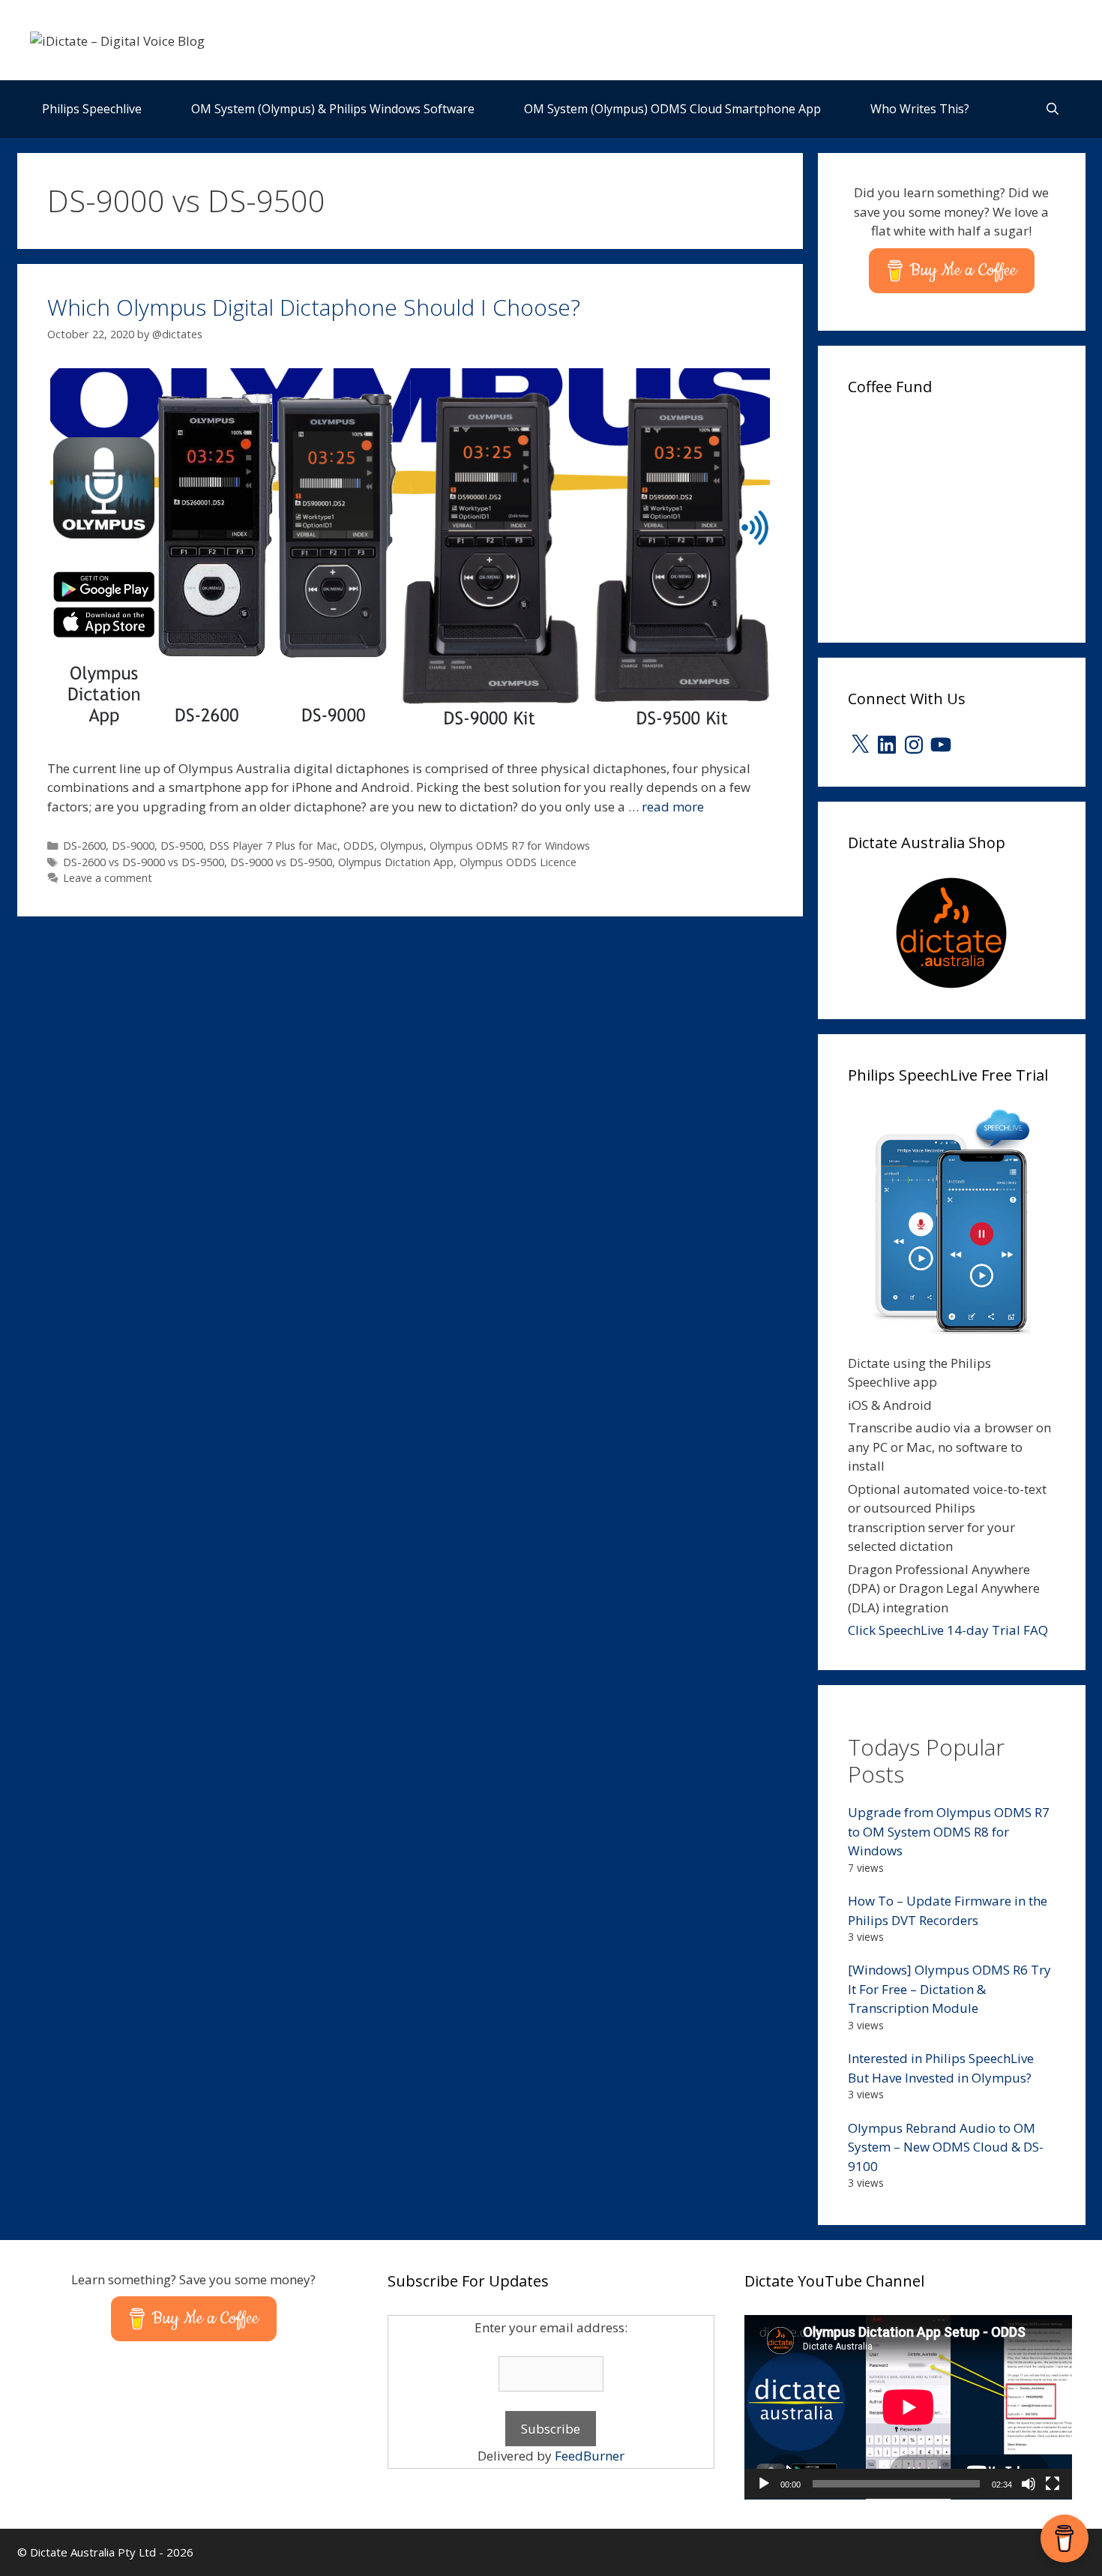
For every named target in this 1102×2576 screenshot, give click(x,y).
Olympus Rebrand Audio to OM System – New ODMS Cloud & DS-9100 (946, 2147)
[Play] (764, 2484)
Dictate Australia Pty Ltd (93, 2552)
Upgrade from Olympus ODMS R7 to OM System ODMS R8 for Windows (949, 1831)
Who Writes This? (920, 109)
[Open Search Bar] (1053, 109)
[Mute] (1029, 2484)
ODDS (359, 846)
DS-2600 (84, 846)
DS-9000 (133, 846)
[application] (908, 2407)
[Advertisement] (960, 514)
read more (673, 807)
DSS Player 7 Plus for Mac (273, 846)
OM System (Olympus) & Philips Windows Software (333, 109)
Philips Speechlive (92, 109)
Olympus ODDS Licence (518, 862)
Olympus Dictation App (396, 862)
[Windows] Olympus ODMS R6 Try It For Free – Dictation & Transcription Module (949, 1989)
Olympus (402, 846)
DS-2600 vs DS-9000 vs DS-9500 (144, 862)
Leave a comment (108, 878)
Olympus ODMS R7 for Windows (510, 846)
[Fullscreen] (1053, 2484)
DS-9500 (182, 846)
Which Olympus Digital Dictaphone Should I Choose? (314, 307)
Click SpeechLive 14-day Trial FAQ (948, 1630)
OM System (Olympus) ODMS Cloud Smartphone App (672, 109)
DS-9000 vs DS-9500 (281, 862)
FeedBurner (590, 2456)
